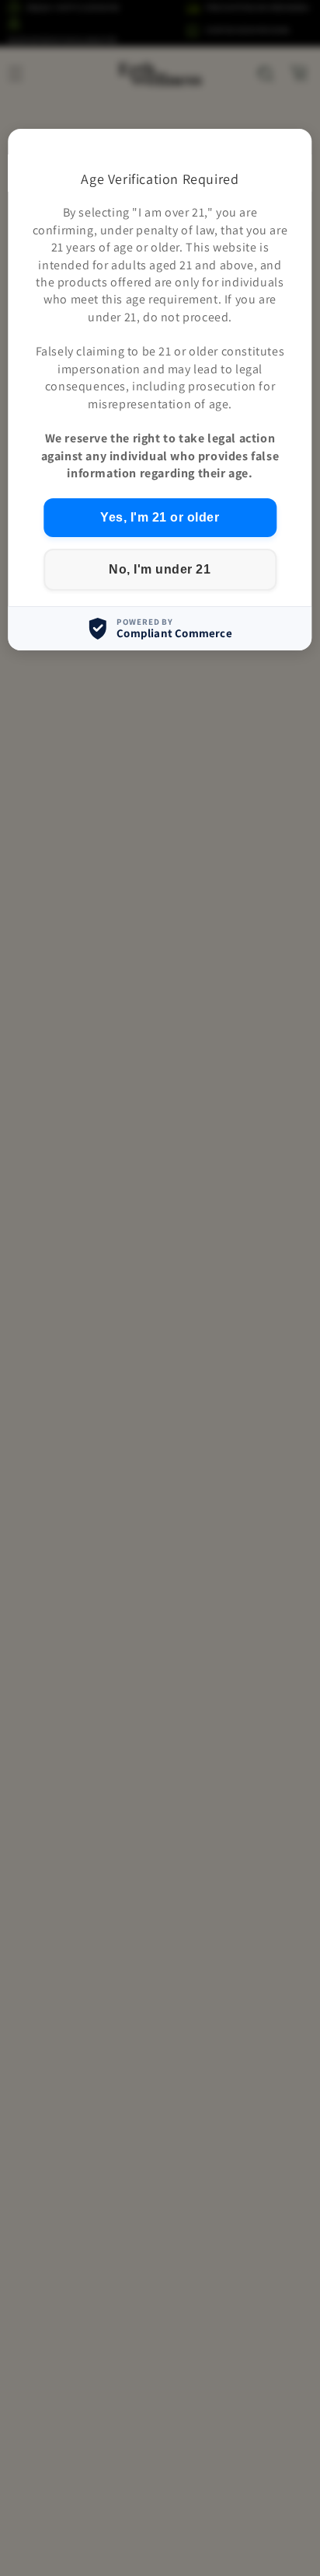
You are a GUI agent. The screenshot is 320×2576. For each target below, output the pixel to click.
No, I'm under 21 (160, 569)
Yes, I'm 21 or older (160, 517)
